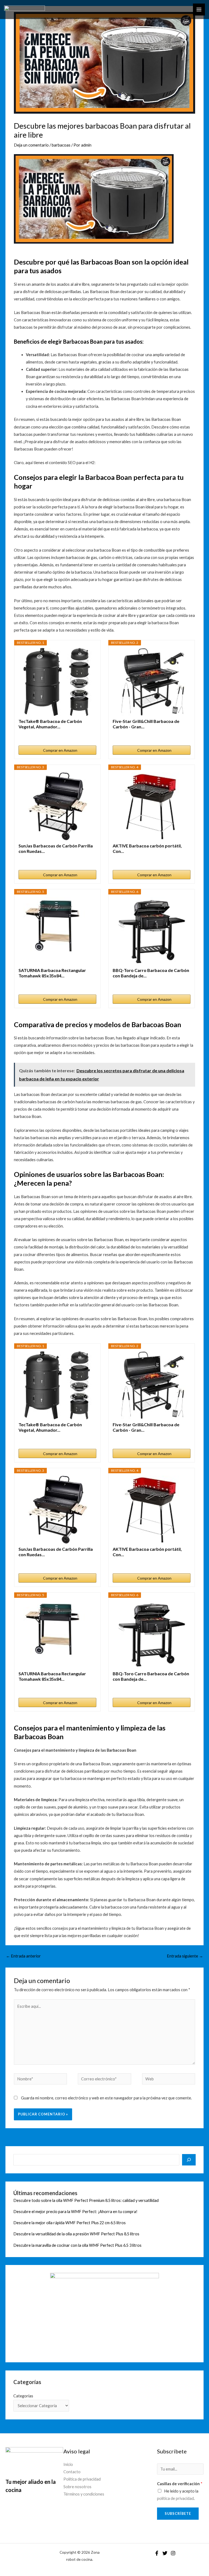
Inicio (68, 2464)
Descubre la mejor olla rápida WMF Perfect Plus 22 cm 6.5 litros (70, 2223)
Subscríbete (178, 2513)
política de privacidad (175, 2498)
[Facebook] (157, 2553)
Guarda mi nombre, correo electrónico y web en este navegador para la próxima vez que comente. (106, 2098)
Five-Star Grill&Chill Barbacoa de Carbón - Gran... (146, 724)
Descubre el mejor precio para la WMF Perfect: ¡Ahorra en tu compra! (75, 2212)
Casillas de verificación (180, 2484)
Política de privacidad (82, 2479)
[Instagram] (173, 2553)
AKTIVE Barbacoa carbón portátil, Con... (147, 848)
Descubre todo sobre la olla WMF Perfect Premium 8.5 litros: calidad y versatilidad (86, 2200)
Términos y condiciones (84, 2494)
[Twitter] (165, 2553)
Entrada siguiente (185, 1956)
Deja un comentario (31, 145)
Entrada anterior (23, 1956)
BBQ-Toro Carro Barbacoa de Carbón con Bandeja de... (151, 973)
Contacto (72, 2472)
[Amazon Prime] (183, 859)
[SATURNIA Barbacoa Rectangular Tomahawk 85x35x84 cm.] (57, 931)
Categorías (23, 2396)
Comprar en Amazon (60, 750)
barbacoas (61, 145)
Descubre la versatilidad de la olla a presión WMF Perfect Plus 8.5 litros (76, 2234)
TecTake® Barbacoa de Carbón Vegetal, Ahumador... (50, 724)
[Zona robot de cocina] (24, 10)
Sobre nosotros (77, 2487)
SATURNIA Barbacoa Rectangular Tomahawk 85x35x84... (52, 973)
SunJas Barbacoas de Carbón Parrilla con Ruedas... (56, 848)
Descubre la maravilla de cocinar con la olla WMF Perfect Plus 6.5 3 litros (77, 2245)
